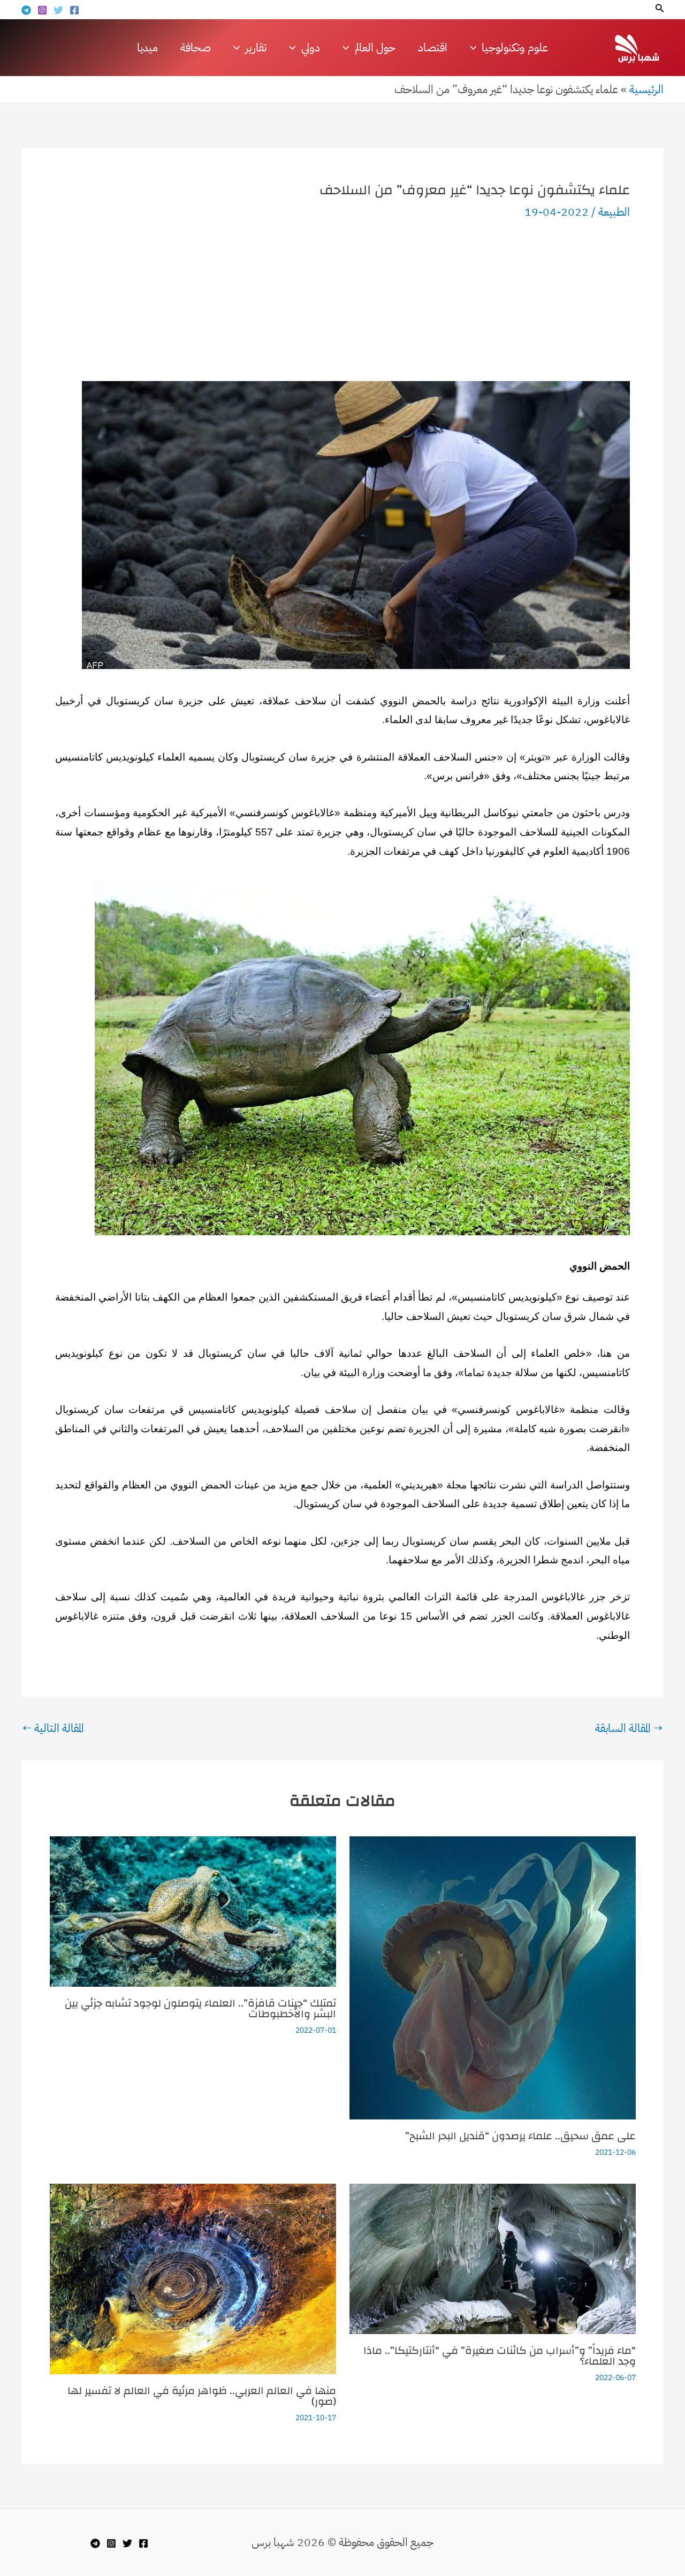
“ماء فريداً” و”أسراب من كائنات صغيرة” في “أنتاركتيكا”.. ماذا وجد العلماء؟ (500, 2356)
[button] (659, 9)
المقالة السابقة (629, 1728)
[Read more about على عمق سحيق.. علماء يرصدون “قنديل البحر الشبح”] (493, 1977)
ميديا (147, 48)
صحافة (196, 48)
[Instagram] (42, 10)
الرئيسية (646, 89)
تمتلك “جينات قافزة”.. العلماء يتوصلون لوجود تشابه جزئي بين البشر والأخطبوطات (200, 2008)
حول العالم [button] (375, 48)
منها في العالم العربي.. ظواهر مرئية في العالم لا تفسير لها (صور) (202, 2396)
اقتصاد (433, 48)
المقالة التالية (53, 1728)
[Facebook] (74, 10)
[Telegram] (26, 10)
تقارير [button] (256, 48)
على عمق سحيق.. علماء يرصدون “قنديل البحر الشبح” (520, 2136)
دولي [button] (311, 48)
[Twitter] (58, 10)
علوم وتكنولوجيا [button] (515, 48)
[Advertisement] (342, 301)
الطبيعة (614, 212)
